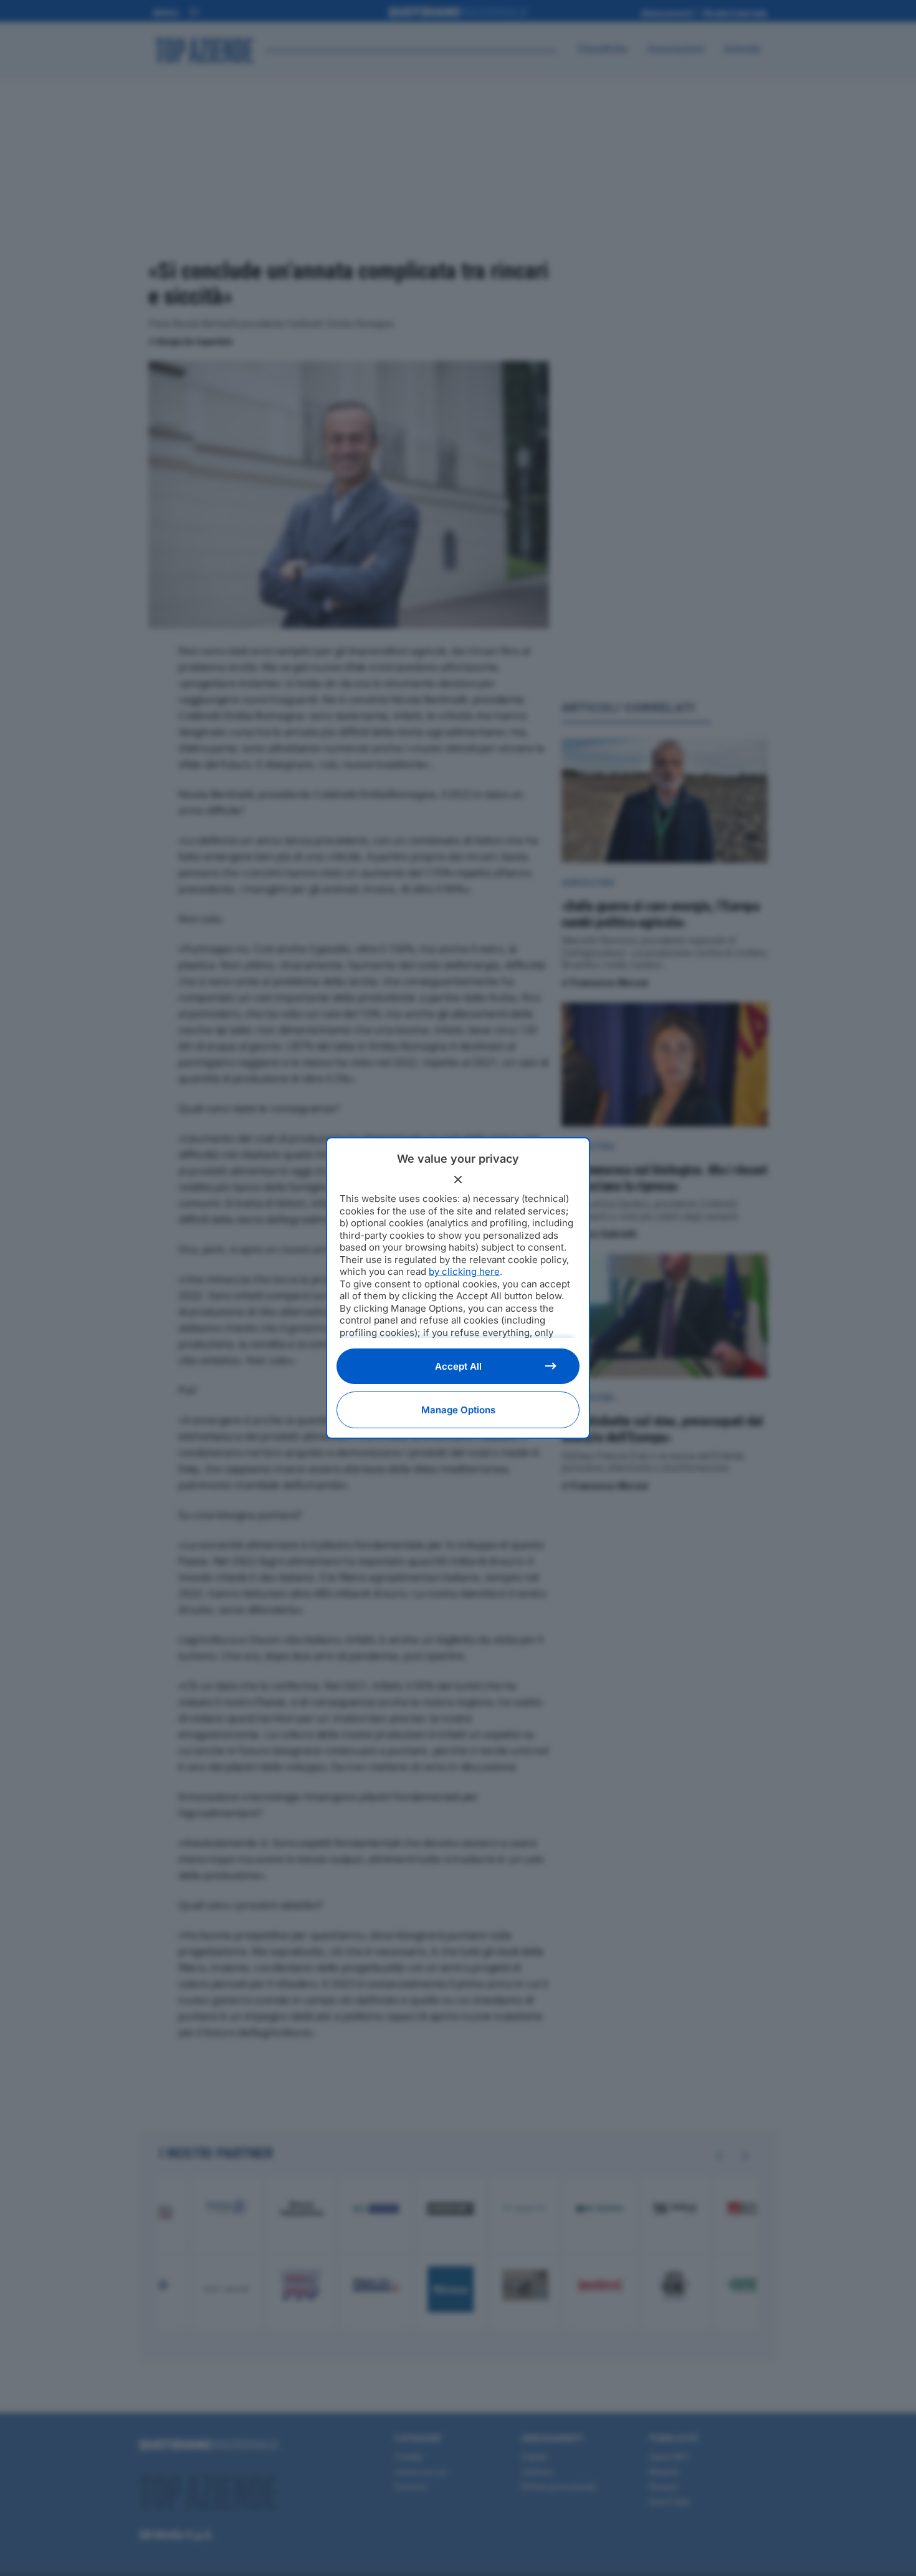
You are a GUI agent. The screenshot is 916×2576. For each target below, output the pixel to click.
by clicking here (464, 1271)
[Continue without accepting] (458, 1180)
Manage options (458, 1410)
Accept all (458, 1366)
